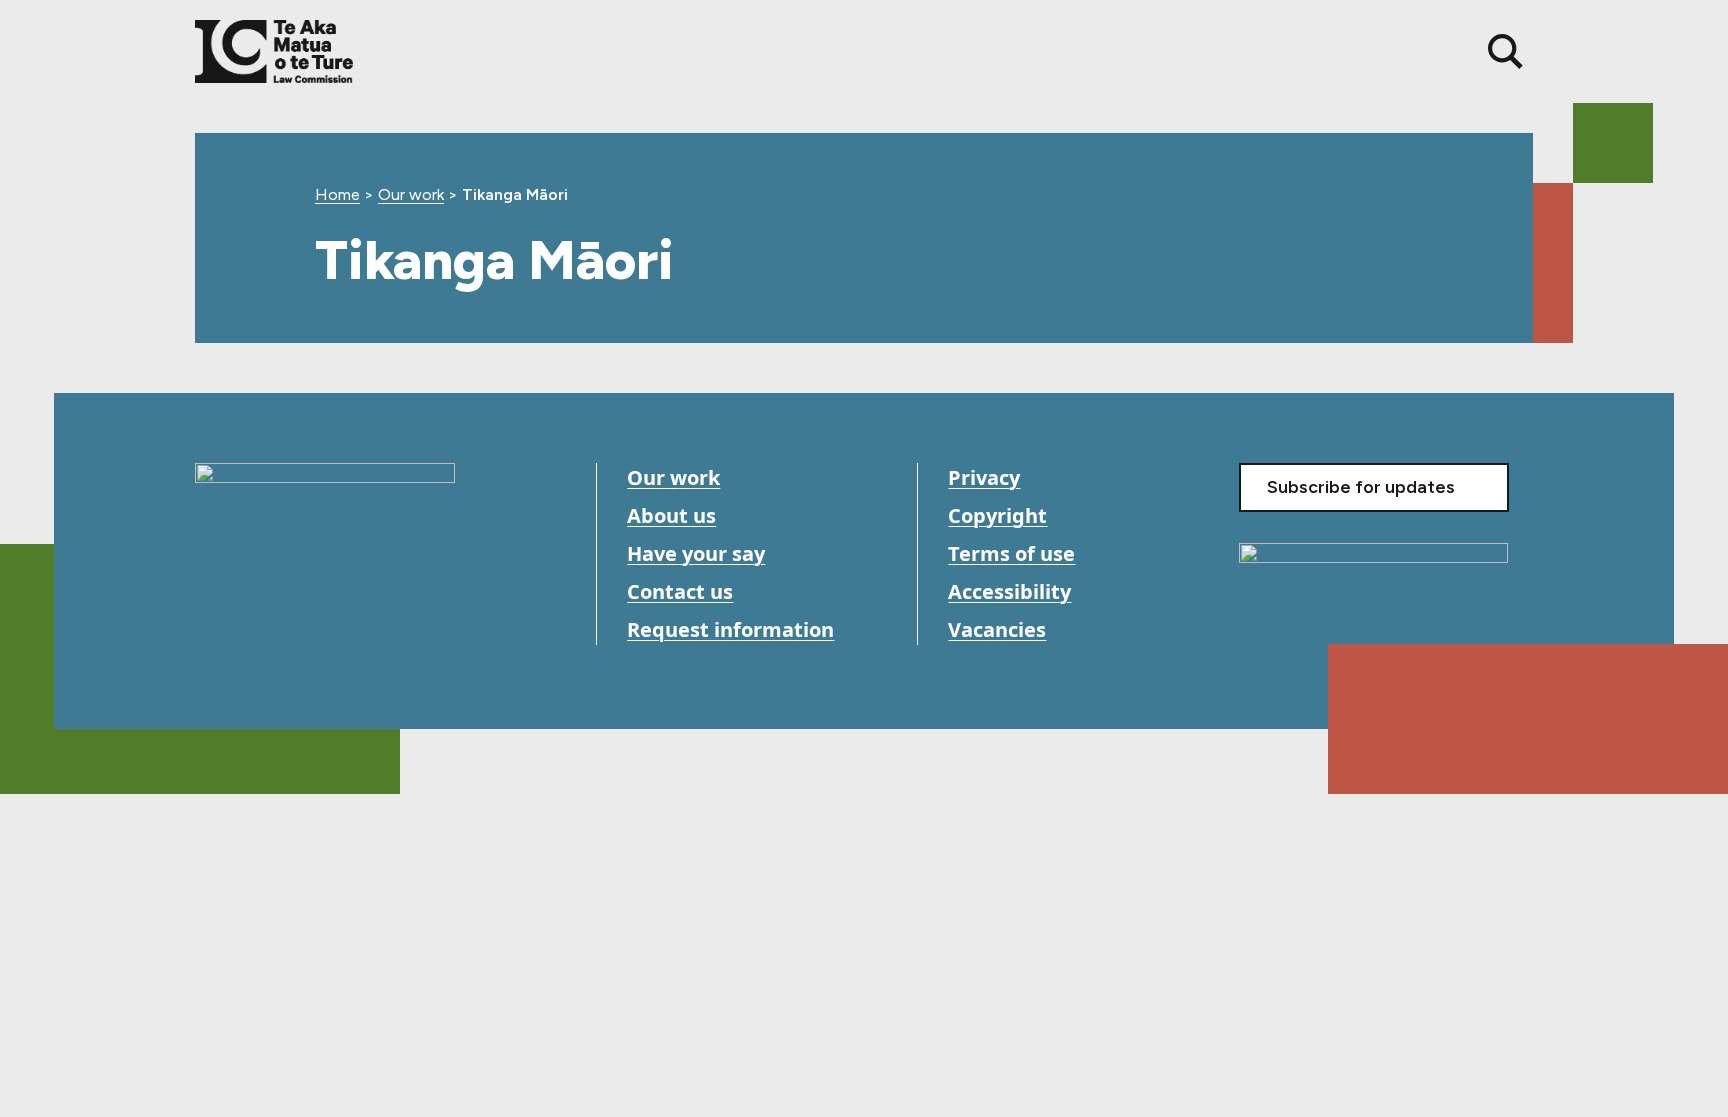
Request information (730, 629)
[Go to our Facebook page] (212, 631)
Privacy (984, 477)
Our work (411, 194)
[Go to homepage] (325, 515)
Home (337, 194)
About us (671, 515)
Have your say (696, 553)
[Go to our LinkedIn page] (302, 631)
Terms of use (1011, 553)
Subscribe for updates (1361, 487)
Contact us (680, 591)
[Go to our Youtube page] (257, 631)
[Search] (1505, 51)
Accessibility (1009, 591)
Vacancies (997, 629)
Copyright (997, 515)
